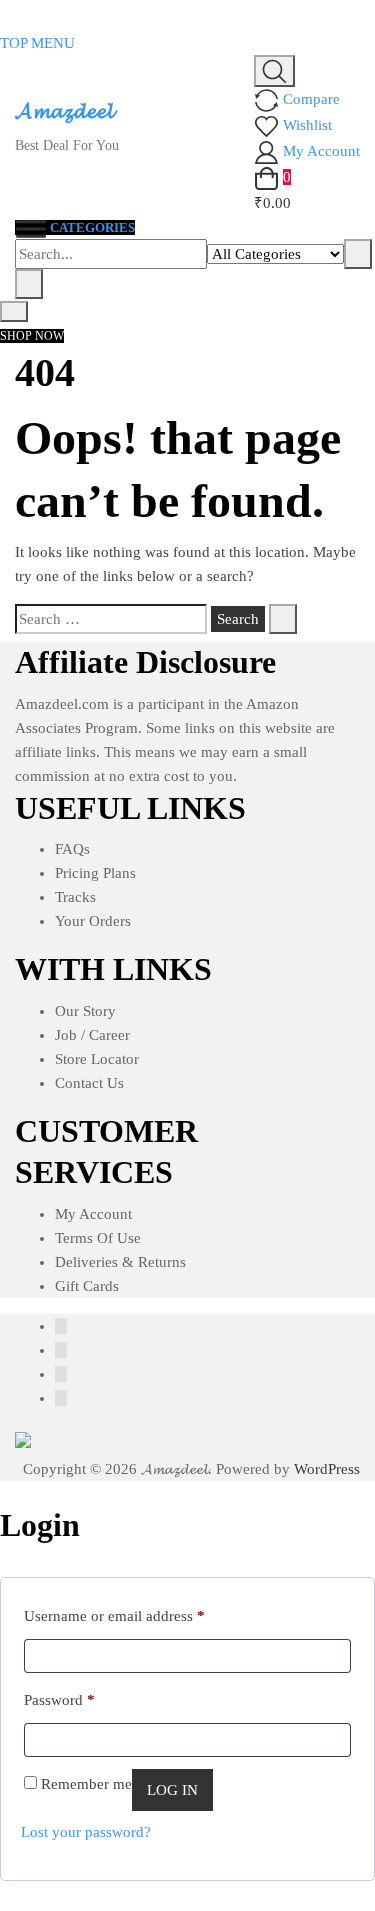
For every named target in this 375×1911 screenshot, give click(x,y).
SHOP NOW (32, 336)
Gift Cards (87, 1286)
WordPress (327, 1469)
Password (59, 1699)
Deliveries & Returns (120, 1262)
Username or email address (114, 1615)
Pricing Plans (95, 873)
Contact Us (89, 1083)
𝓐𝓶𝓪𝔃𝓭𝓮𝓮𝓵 (64, 110)
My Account (93, 1214)
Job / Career (92, 1035)
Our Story (85, 1011)
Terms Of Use (98, 1238)
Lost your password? (86, 1832)
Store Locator (97, 1059)
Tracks (75, 897)
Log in (172, 1790)
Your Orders (93, 921)
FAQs (72, 849)
